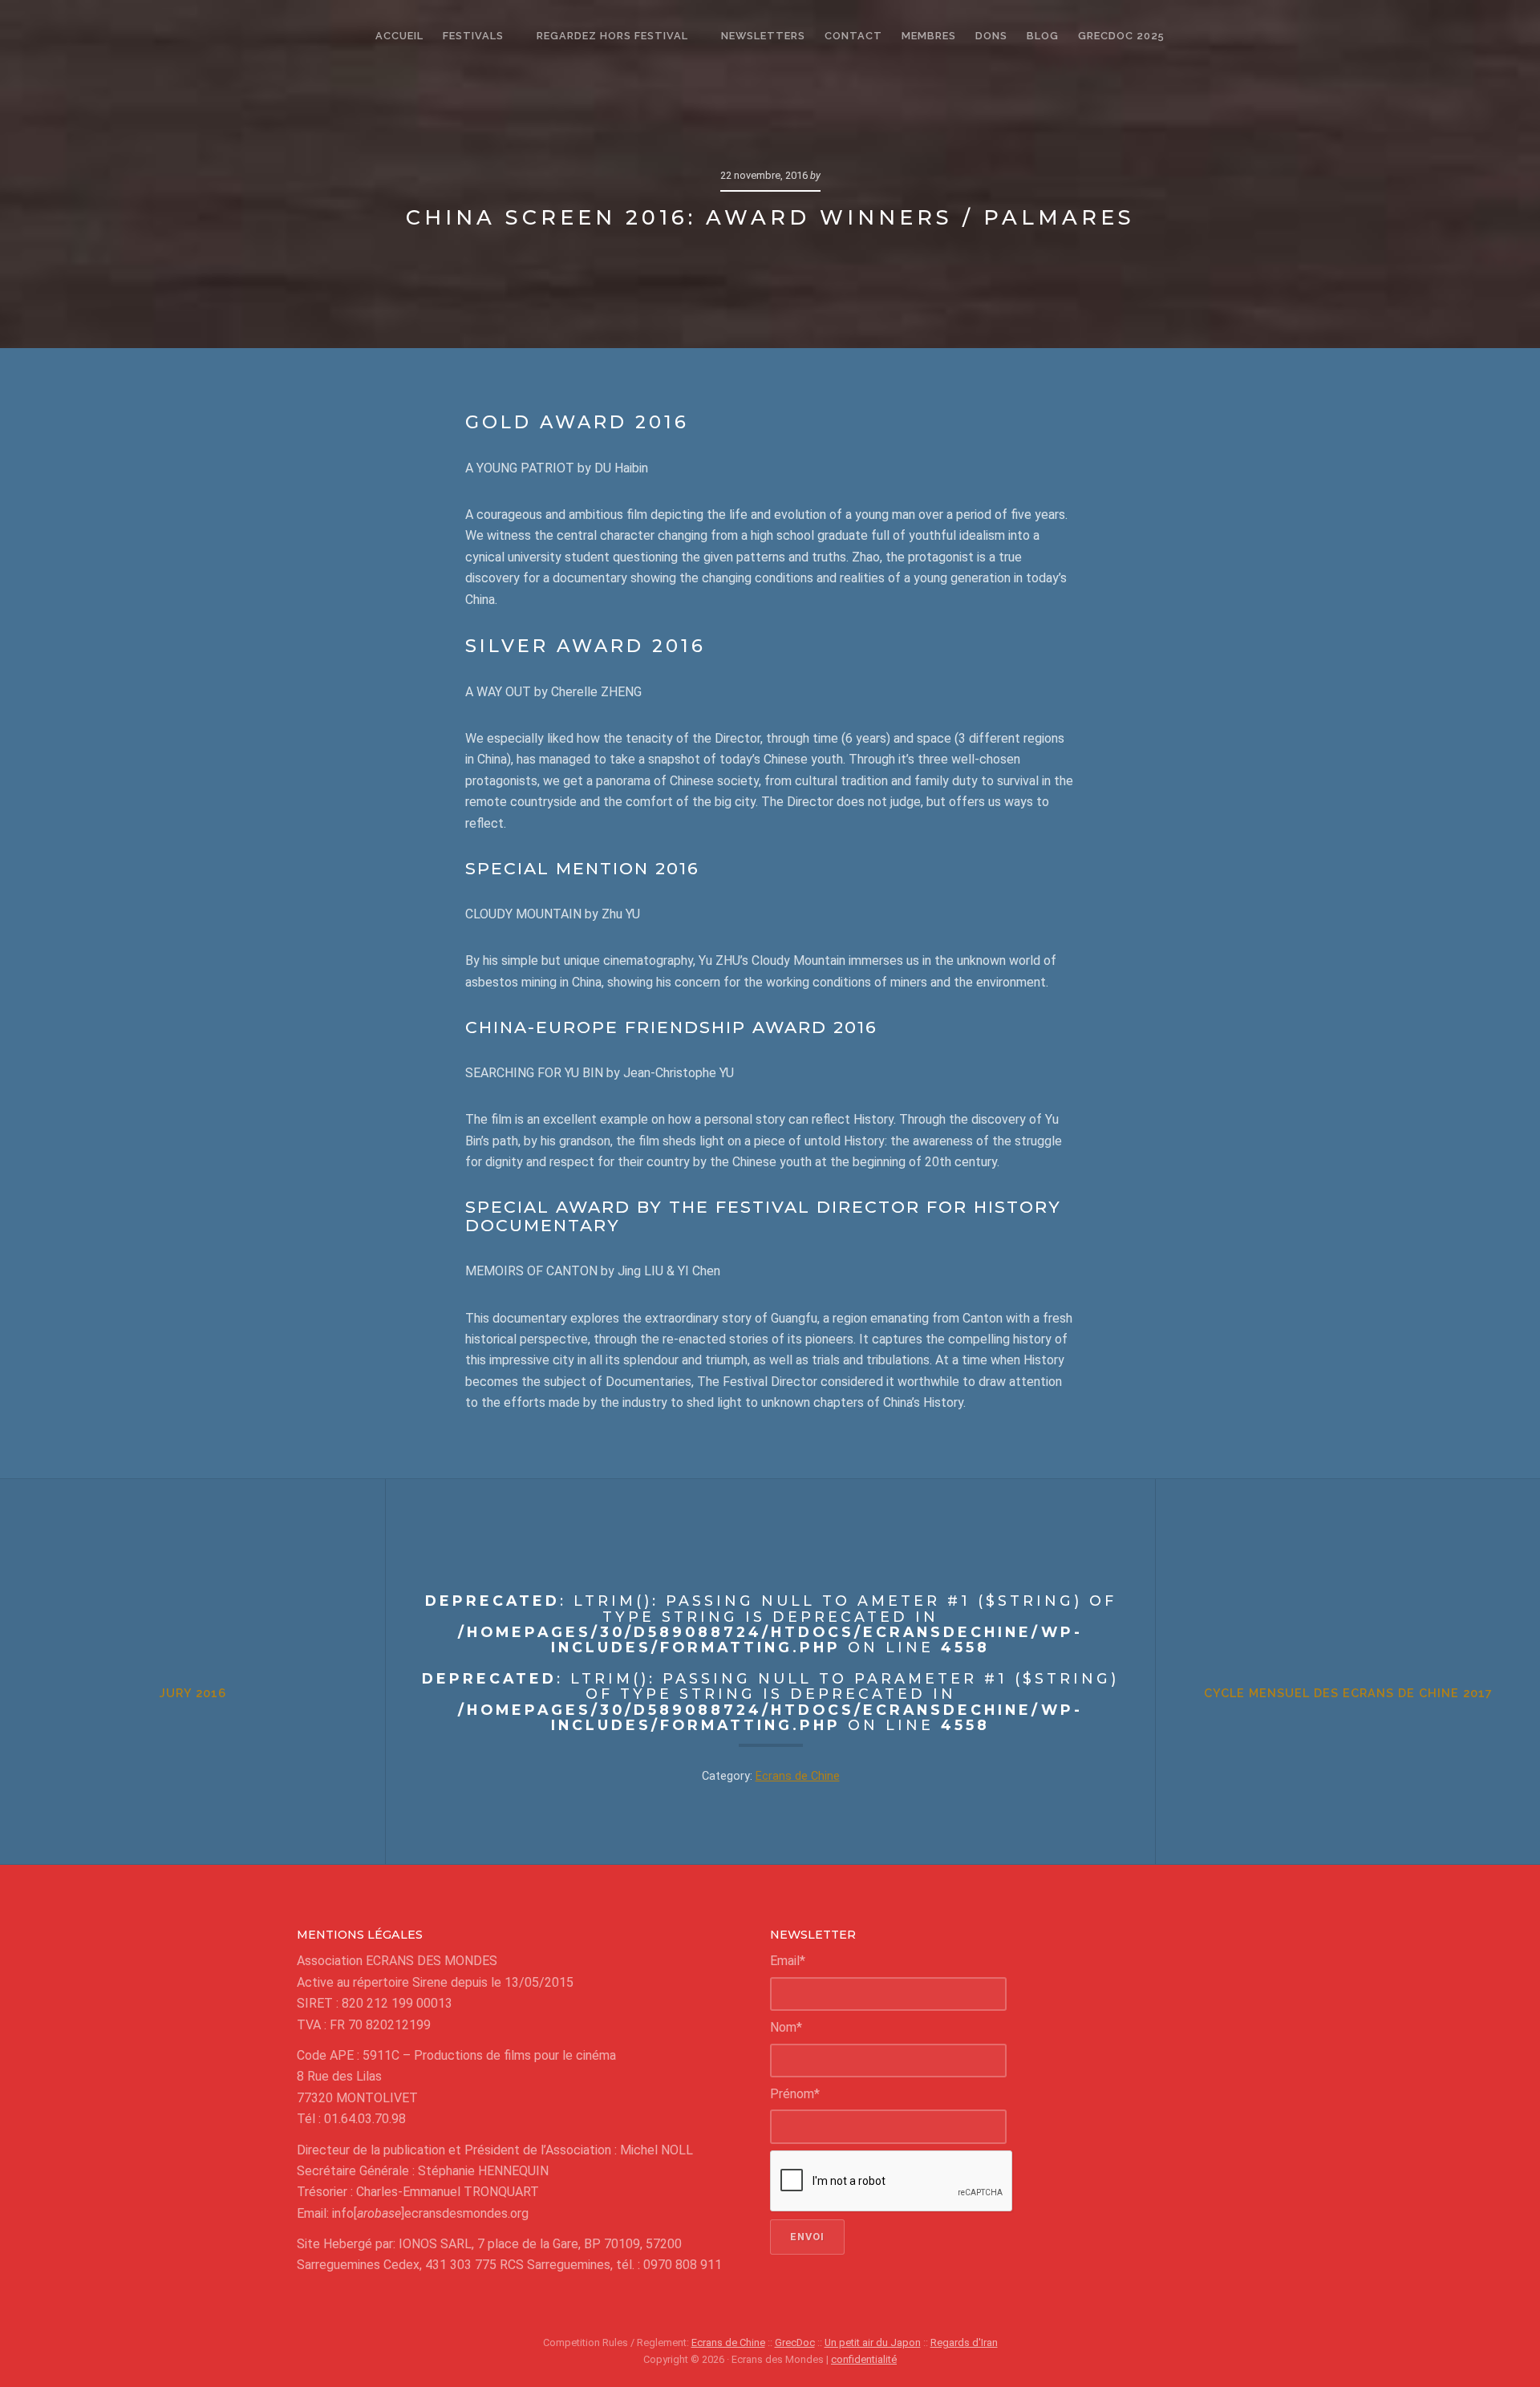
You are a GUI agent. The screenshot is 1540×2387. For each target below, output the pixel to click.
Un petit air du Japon (873, 2342)
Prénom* (795, 2094)
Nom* (786, 2027)
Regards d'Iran (964, 2342)
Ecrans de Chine (798, 1776)
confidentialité (864, 2359)
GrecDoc (795, 2342)
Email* (788, 1961)
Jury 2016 (193, 1693)
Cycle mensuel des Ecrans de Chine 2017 (1348, 1693)
